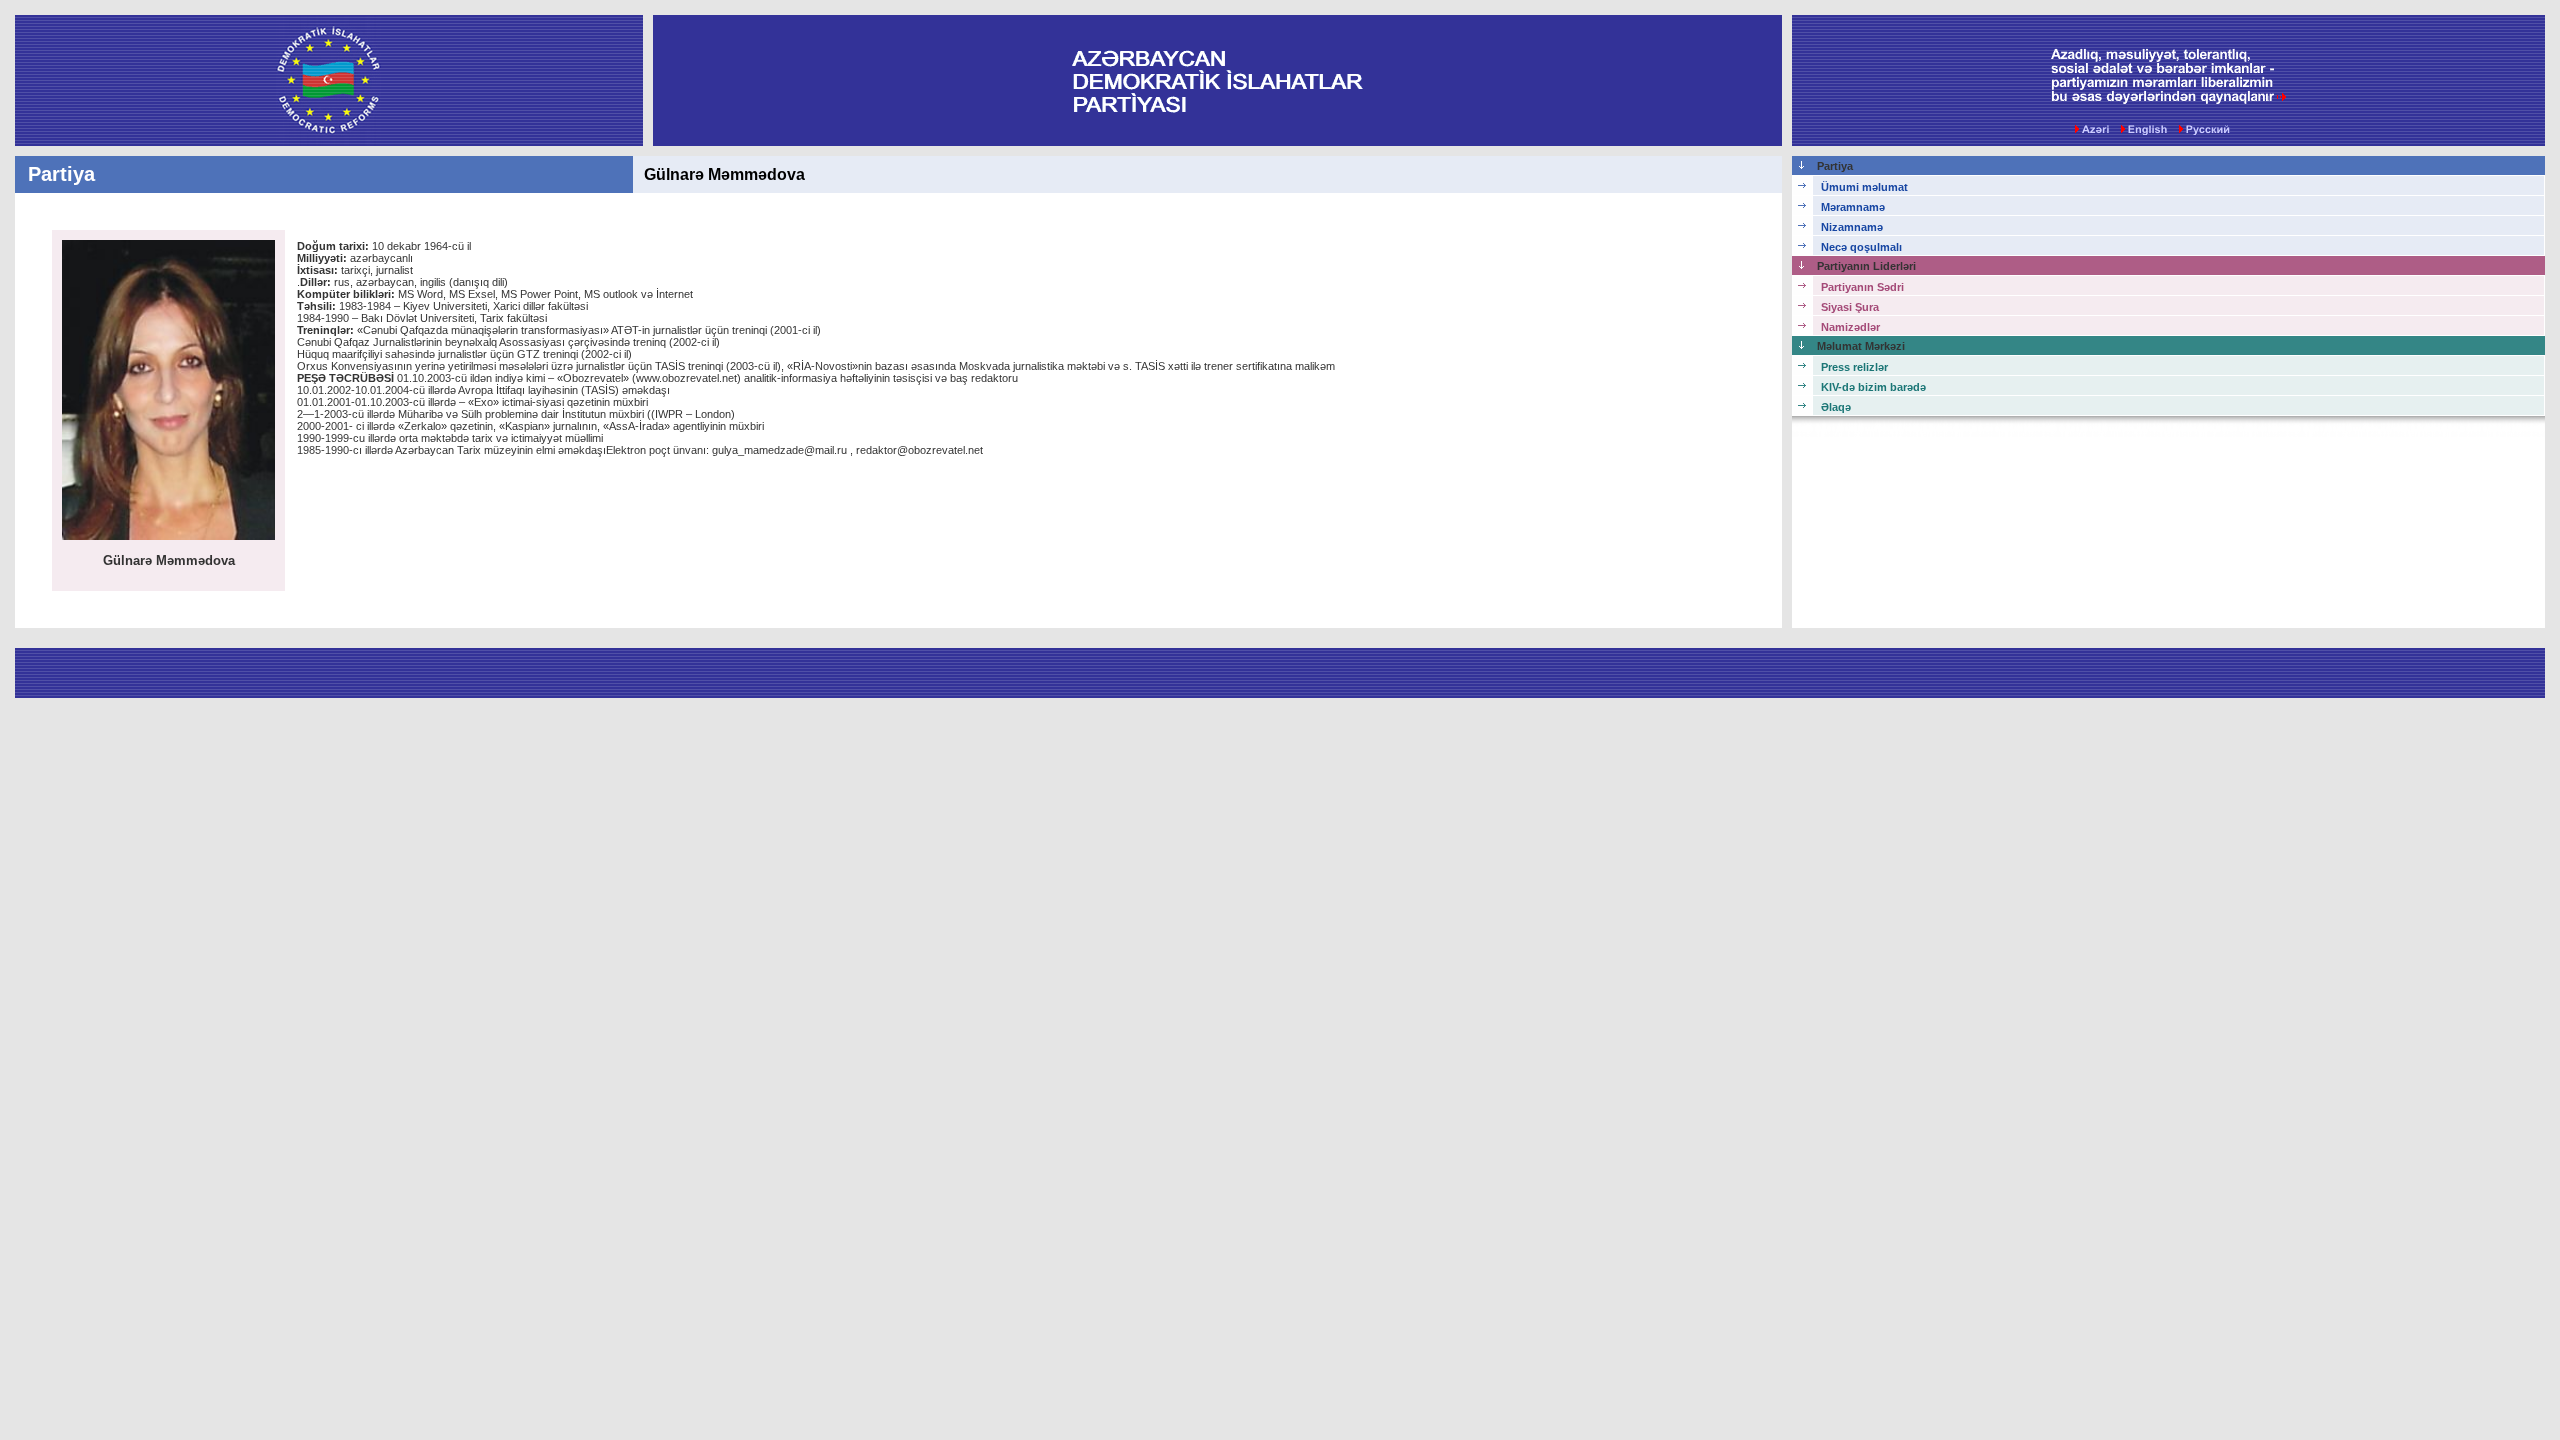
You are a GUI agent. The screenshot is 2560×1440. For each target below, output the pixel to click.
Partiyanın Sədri (1862, 287)
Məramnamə (1853, 207)
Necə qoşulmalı (1861, 247)
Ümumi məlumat (1864, 187)
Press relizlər (1854, 367)
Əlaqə (1836, 407)
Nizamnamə (1852, 227)
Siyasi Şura (1850, 307)
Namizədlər (1850, 327)
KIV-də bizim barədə (1873, 387)
